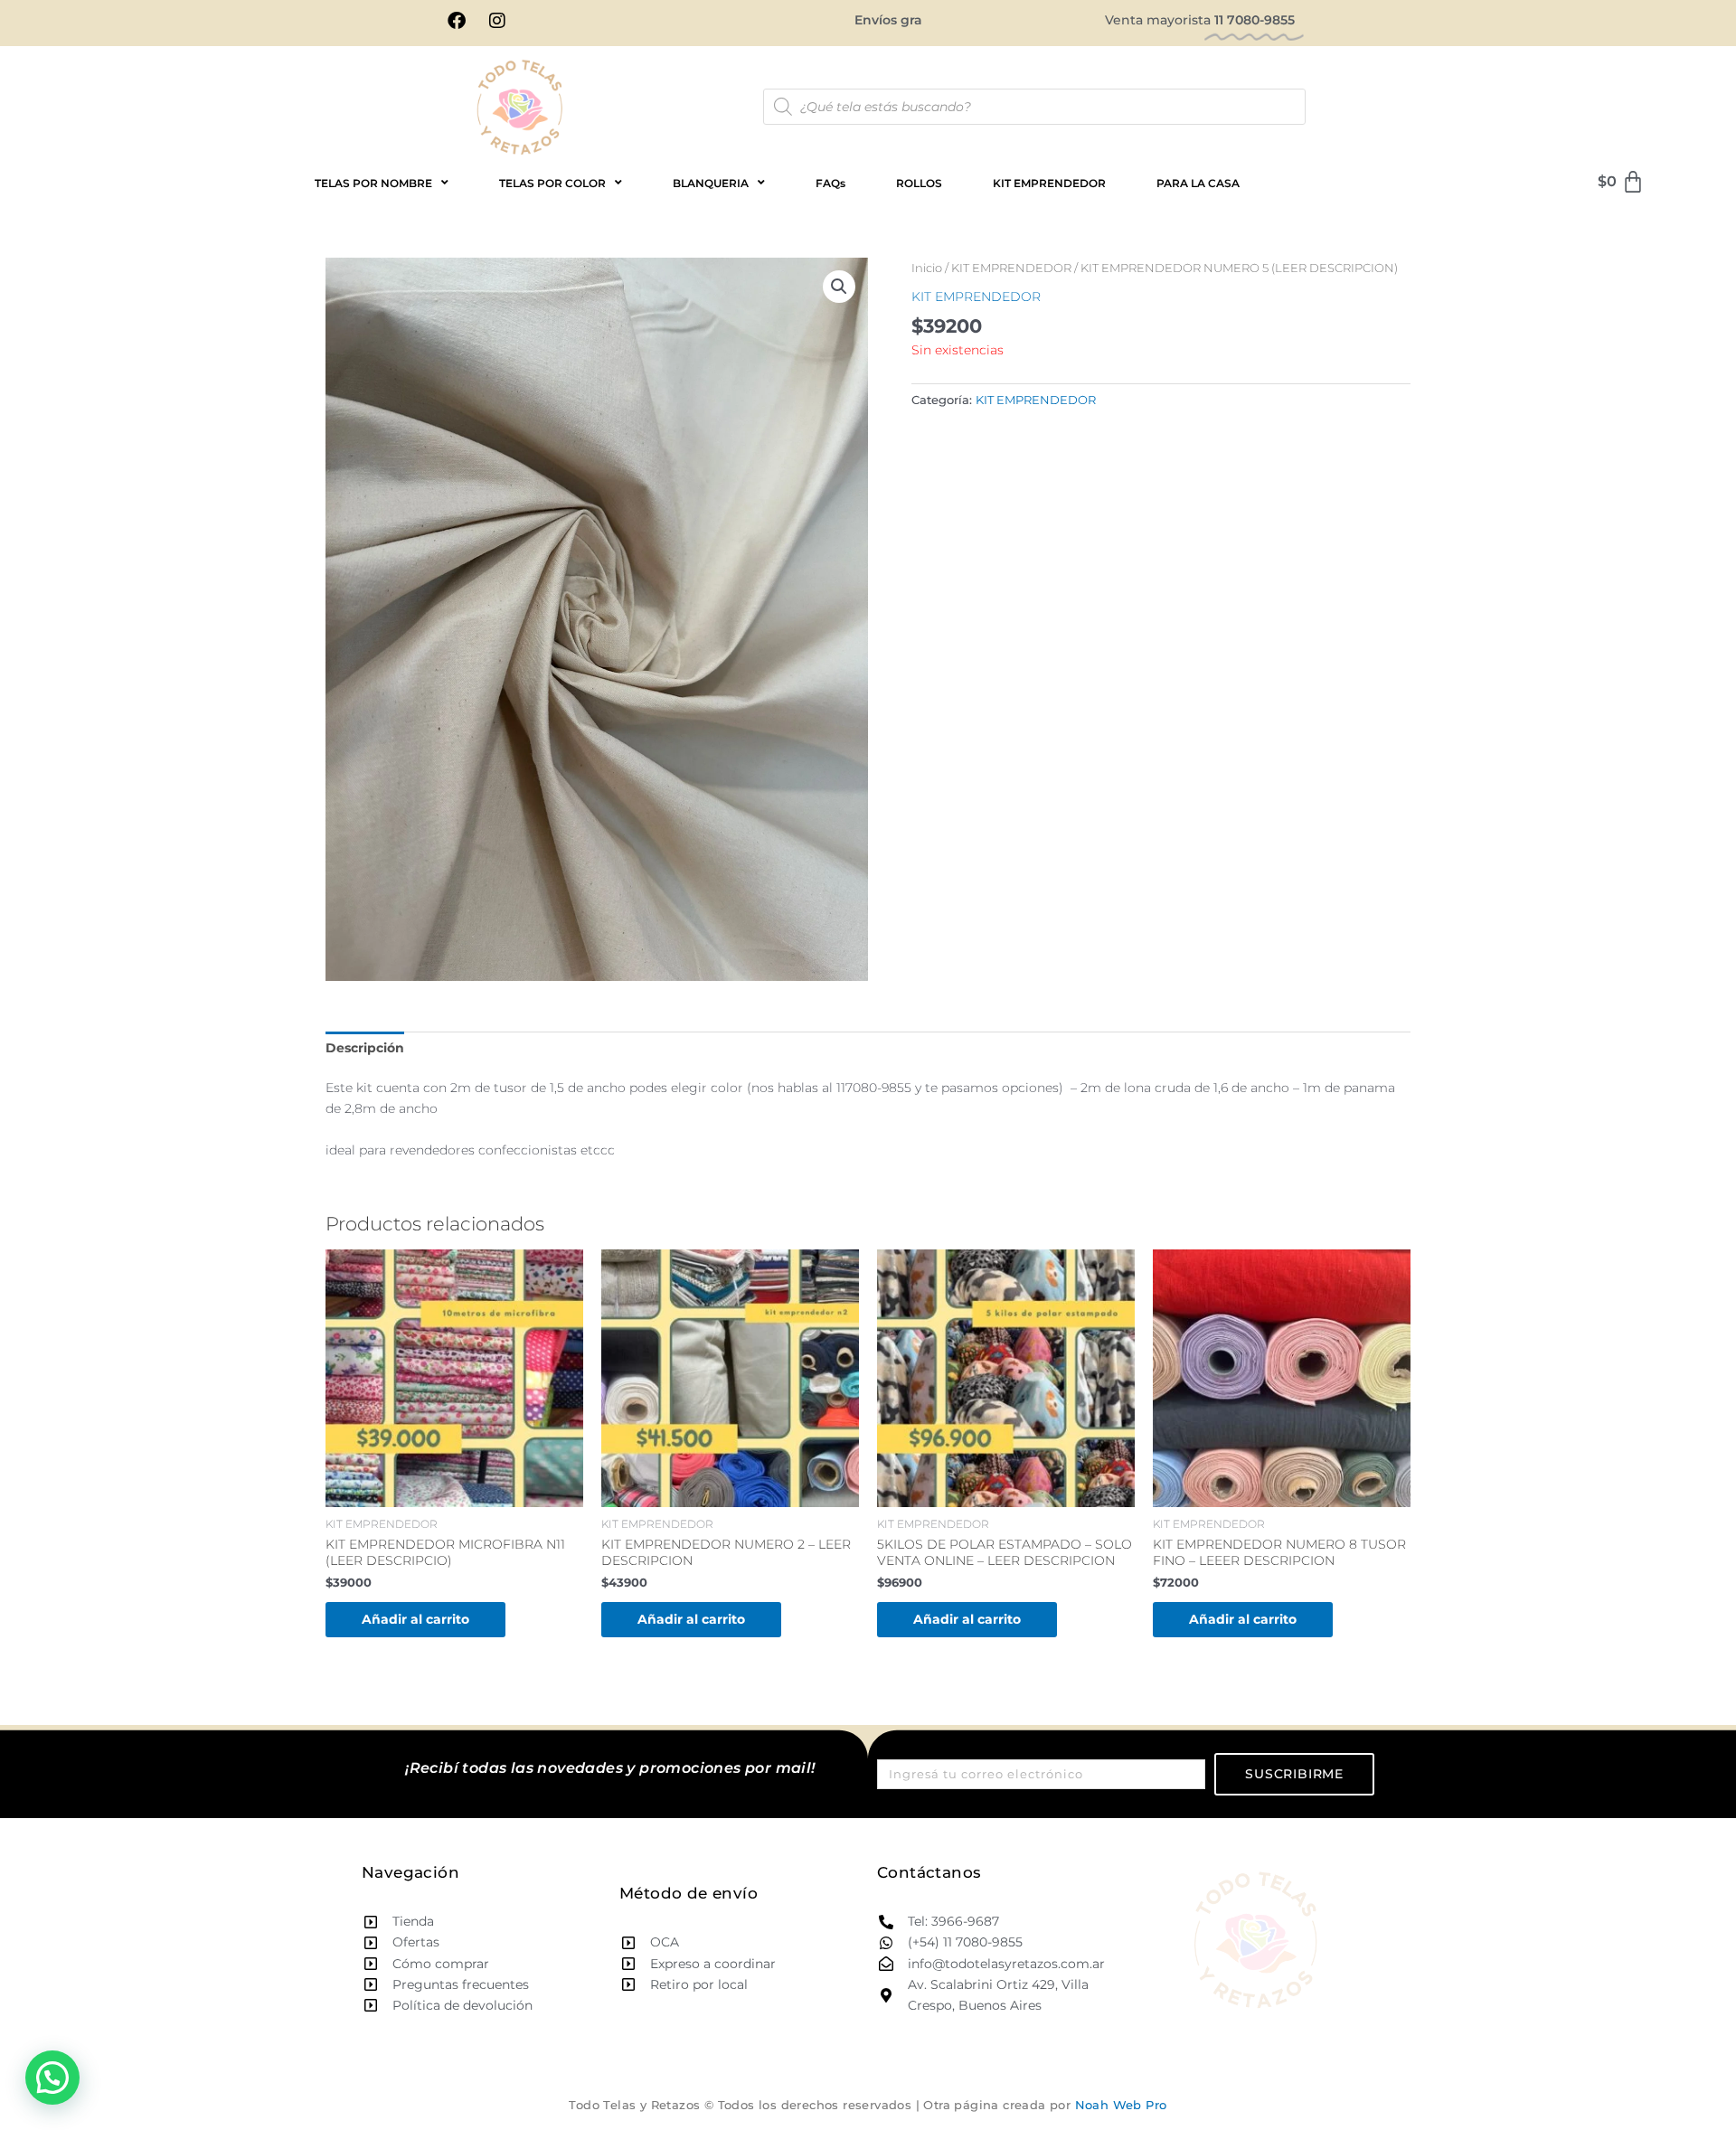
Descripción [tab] (365, 1048)
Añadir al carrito (415, 1619)
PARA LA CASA (1198, 183)
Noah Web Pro (1121, 2105)
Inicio (927, 268)
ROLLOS (919, 183)
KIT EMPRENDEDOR (1049, 183)
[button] (839, 287)
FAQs (830, 183)
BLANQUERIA (711, 183)
